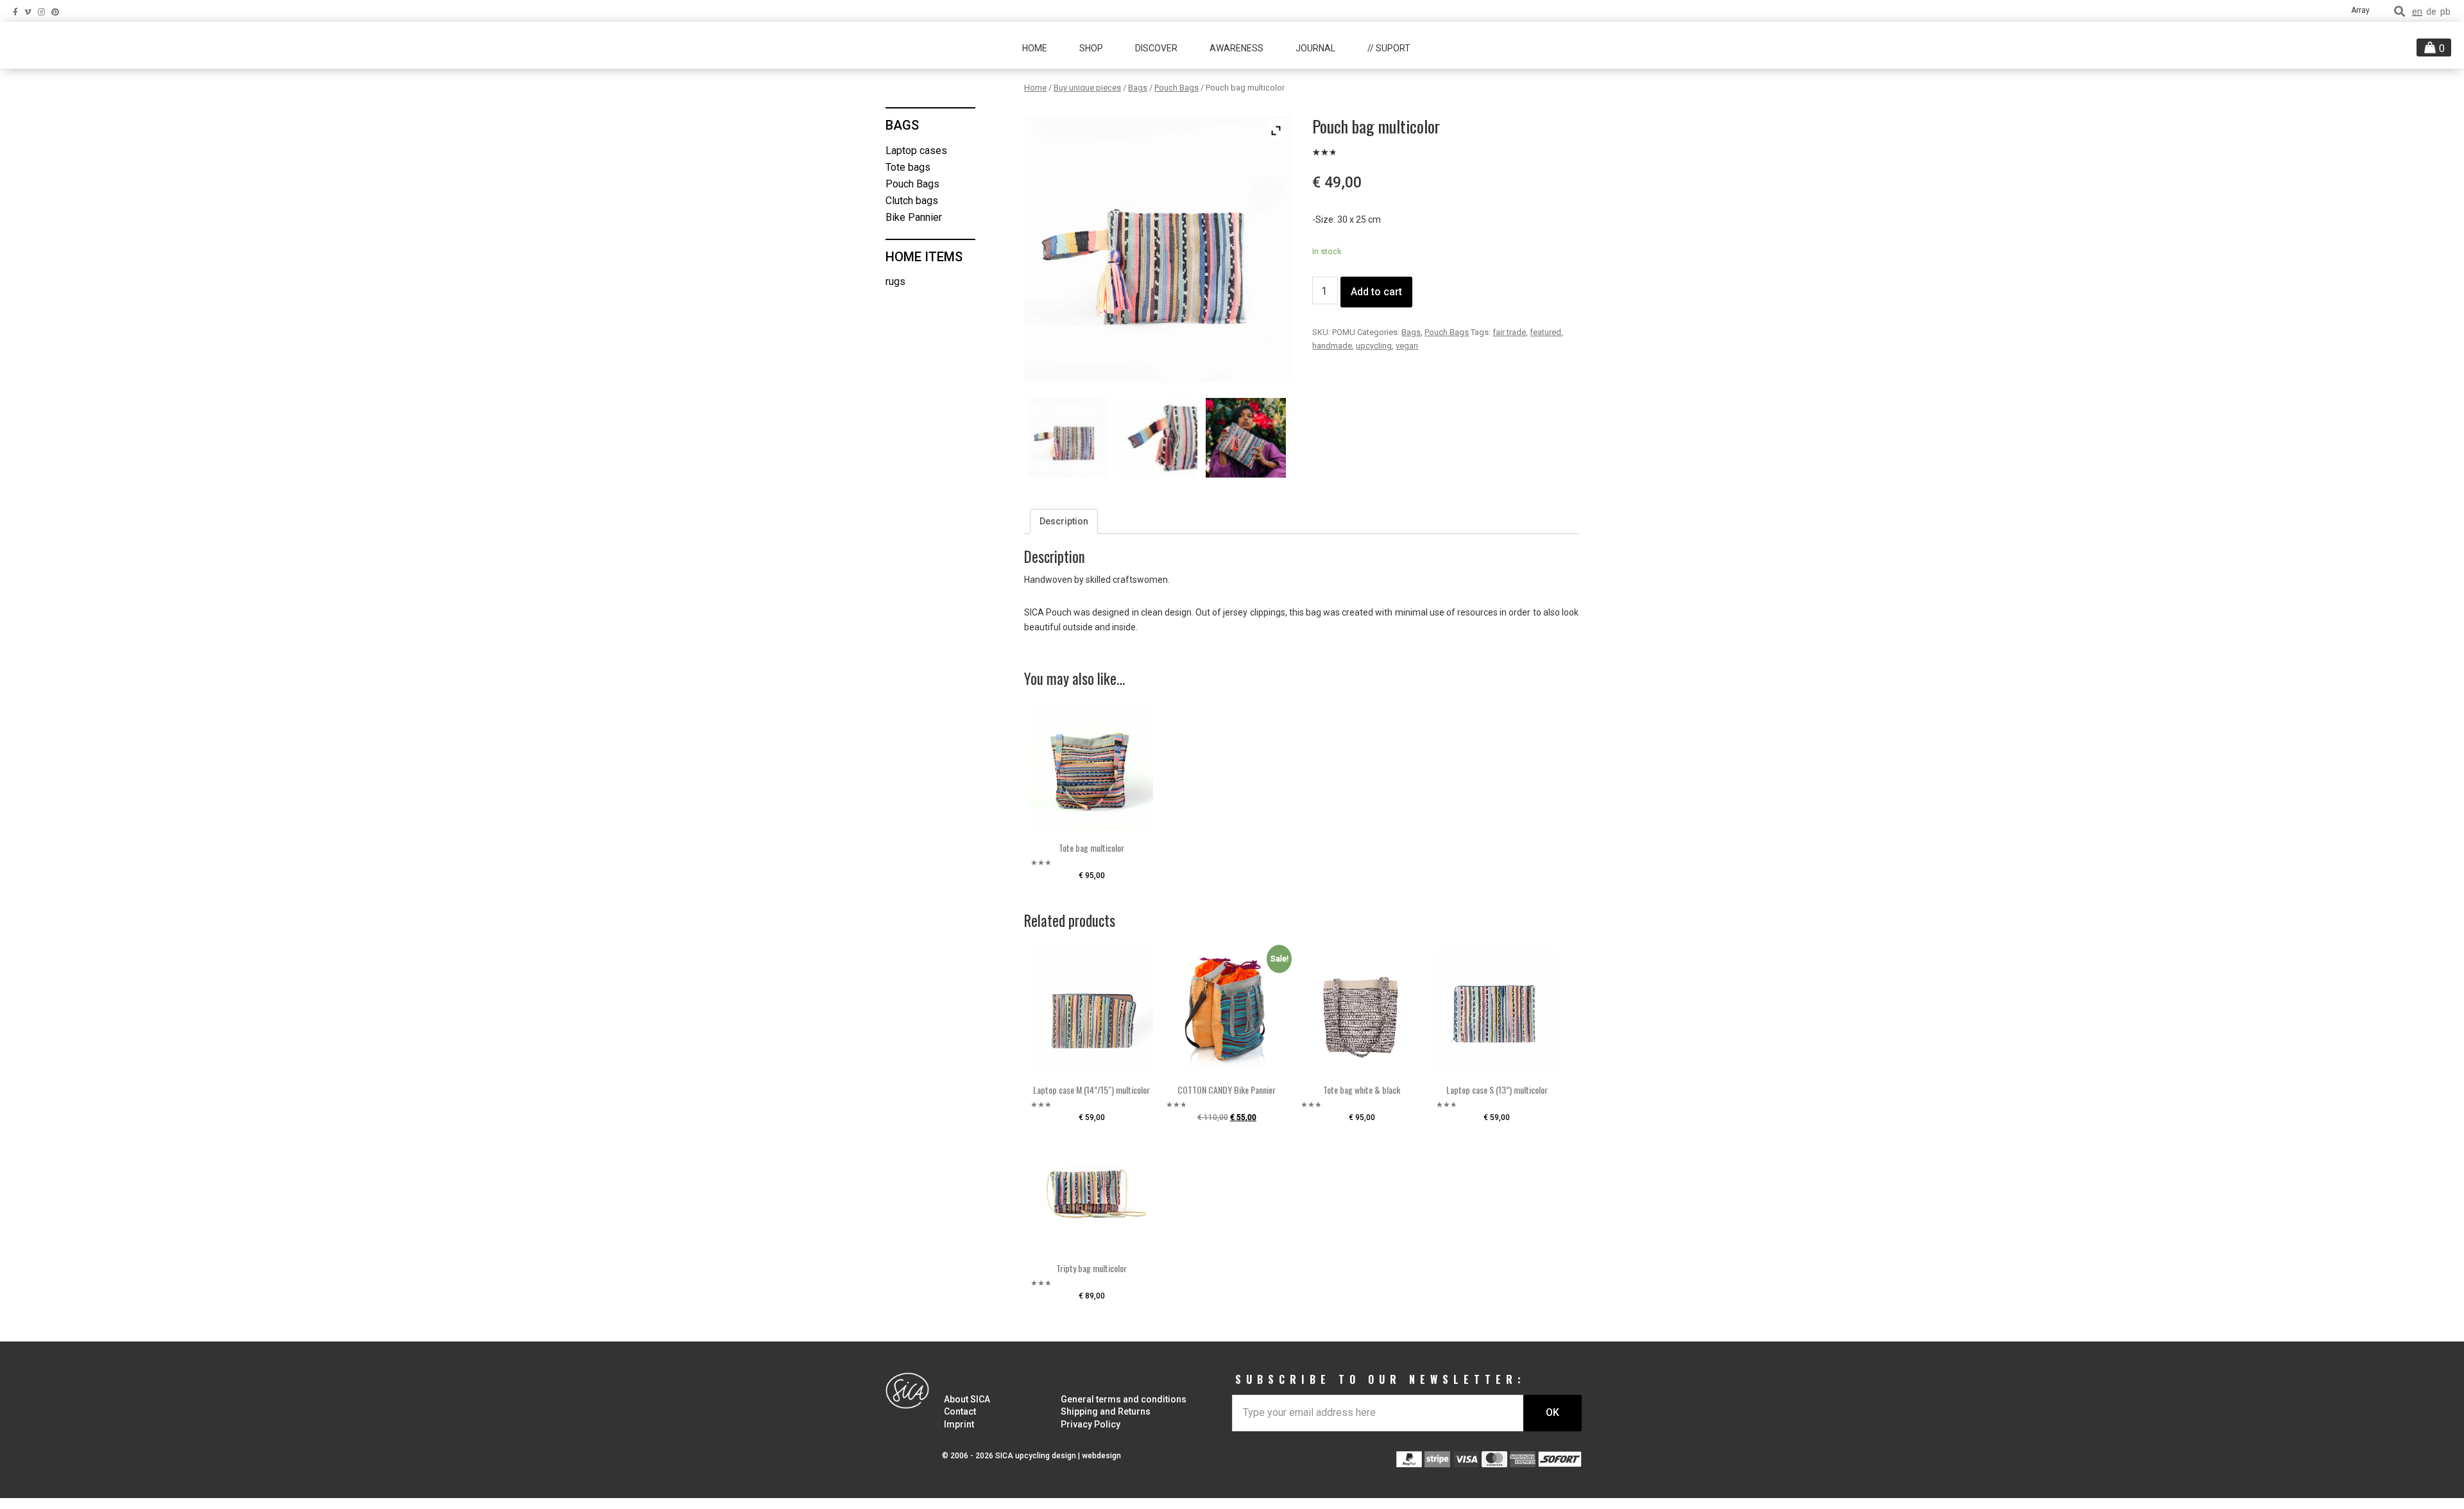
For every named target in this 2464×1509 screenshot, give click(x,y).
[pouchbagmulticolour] (1068, 438)
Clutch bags (912, 201)
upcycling (1374, 346)
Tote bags (908, 167)
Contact (960, 1411)
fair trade (1509, 332)
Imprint (959, 1424)
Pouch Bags (1176, 88)
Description (1064, 521)
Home (1035, 88)
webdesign (1101, 1456)
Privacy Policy (1091, 1424)
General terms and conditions (1124, 1399)
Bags (1138, 88)
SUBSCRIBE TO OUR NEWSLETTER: (1381, 1379)
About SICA (967, 1399)
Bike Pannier (914, 217)
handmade (1332, 346)
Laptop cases (916, 151)
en (2417, 12)
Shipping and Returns (1106, 1411)
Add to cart (1376, 292)
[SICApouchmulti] (1245, 438)
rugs (895, 281)
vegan (1407, 346)
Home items (924, 257)
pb (2445, 12)
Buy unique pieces (1087, 88)
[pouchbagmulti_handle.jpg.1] (1157, 438)
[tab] (1064, 522)
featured (1545, 332)
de (2431, 12)
